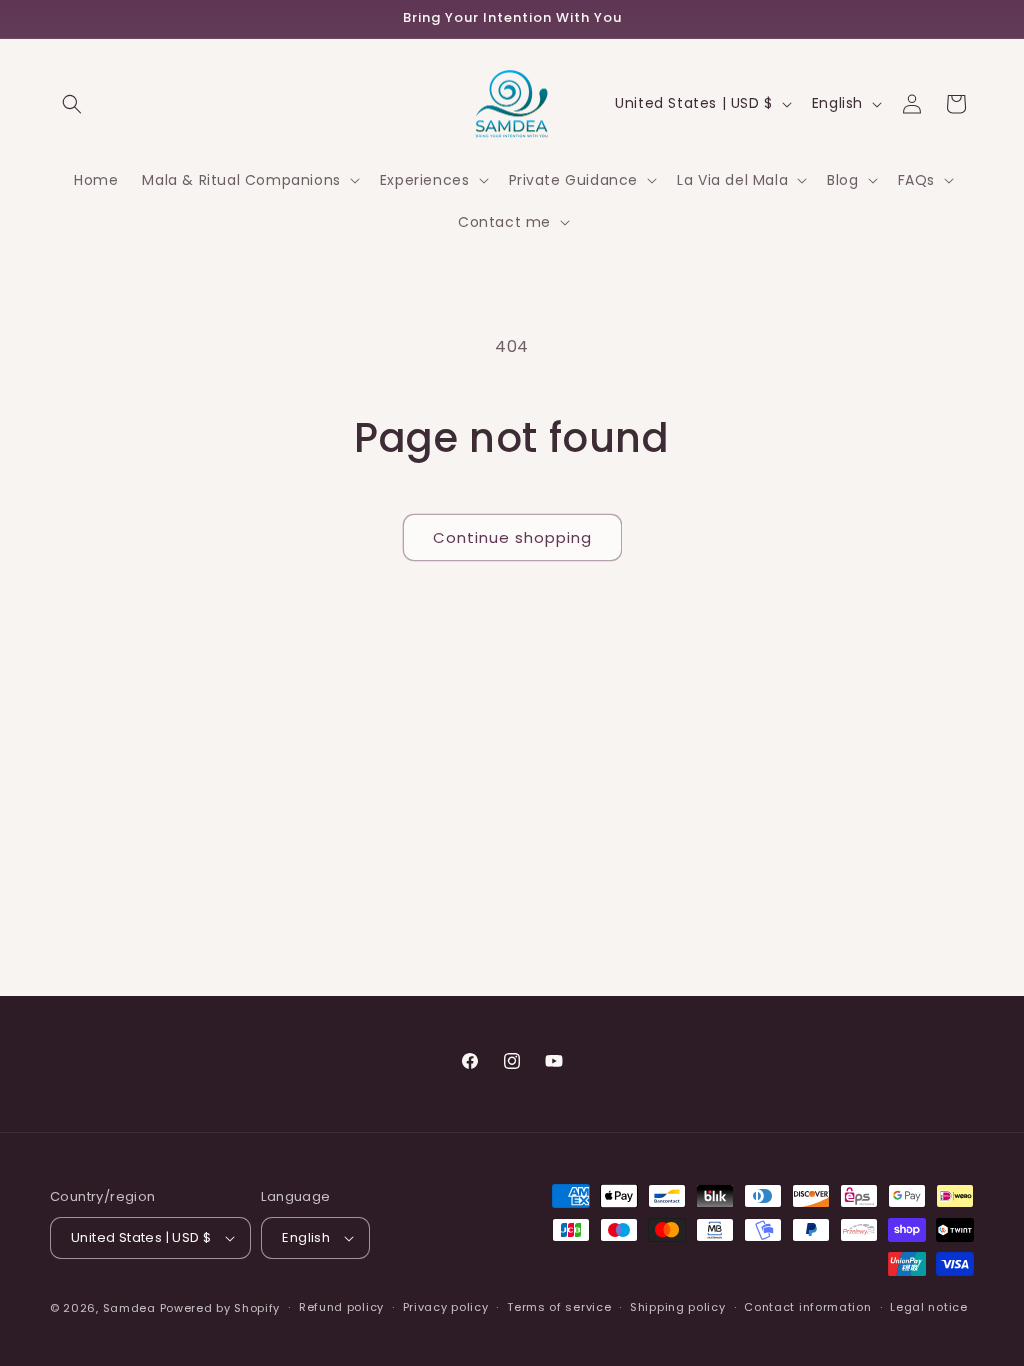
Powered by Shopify (220, 1308)
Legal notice (928, 1307)
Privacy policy (446, 1307)
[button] (72, 104)
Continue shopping (512, 537)
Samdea (129, 1308)
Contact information (807, 1307)
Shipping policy (678, 1307)
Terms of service (559, 1307)
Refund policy (341, 1307)
